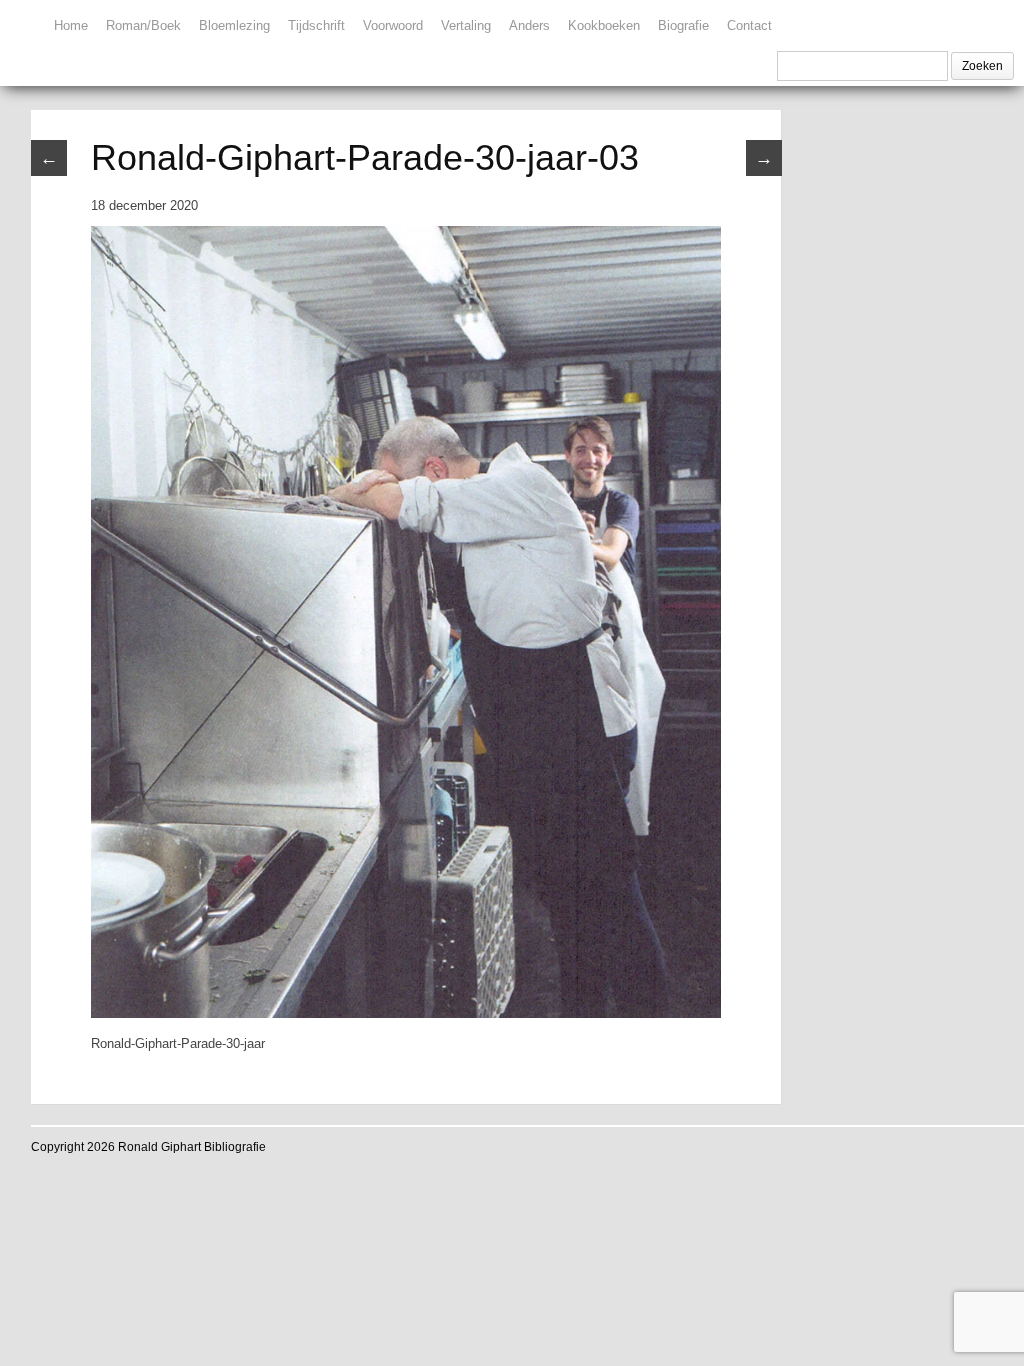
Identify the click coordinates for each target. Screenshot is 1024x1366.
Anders (529, 25)
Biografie (683, 25)
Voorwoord (393, 25)
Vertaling (466, 25)
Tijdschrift (316, 25)
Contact (749, 25)
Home (71, 25)
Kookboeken (604, 25)
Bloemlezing (234, 25)
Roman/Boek (143, 25)
